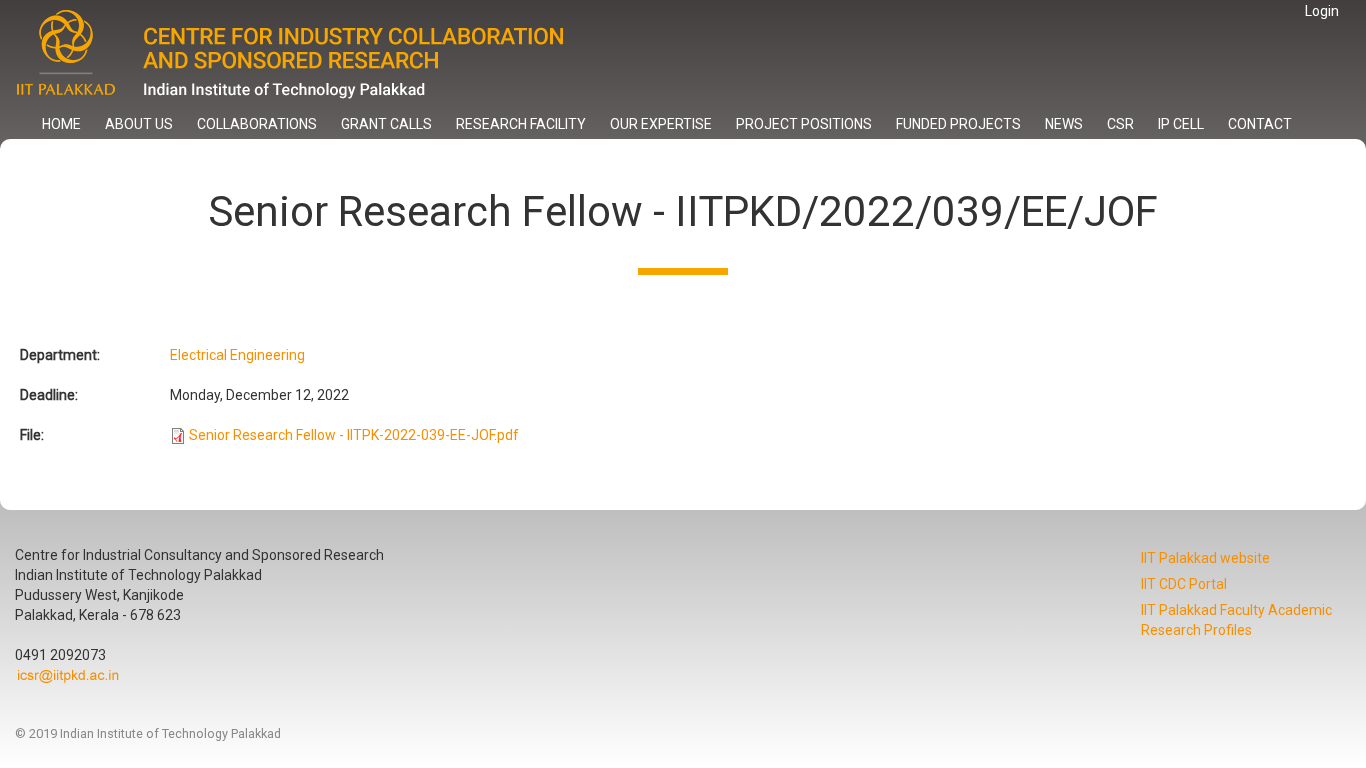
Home (61, 124)
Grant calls (386, 124)
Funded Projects (958, 124)
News (1064, 124)
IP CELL (1181, 124)
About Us (139, 124)
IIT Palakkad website (1205, 558)
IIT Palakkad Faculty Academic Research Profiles (1236, 620)
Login (1322, 11)
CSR (1120, 124)
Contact (1260, 124)
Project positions (804, 124)
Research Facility (521, 124)
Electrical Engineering (237, 355)
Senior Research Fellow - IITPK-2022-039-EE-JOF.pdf (354, 435)
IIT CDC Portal (1184, 584)
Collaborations (257, 124)
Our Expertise (661, 124)
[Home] (307, 54)
